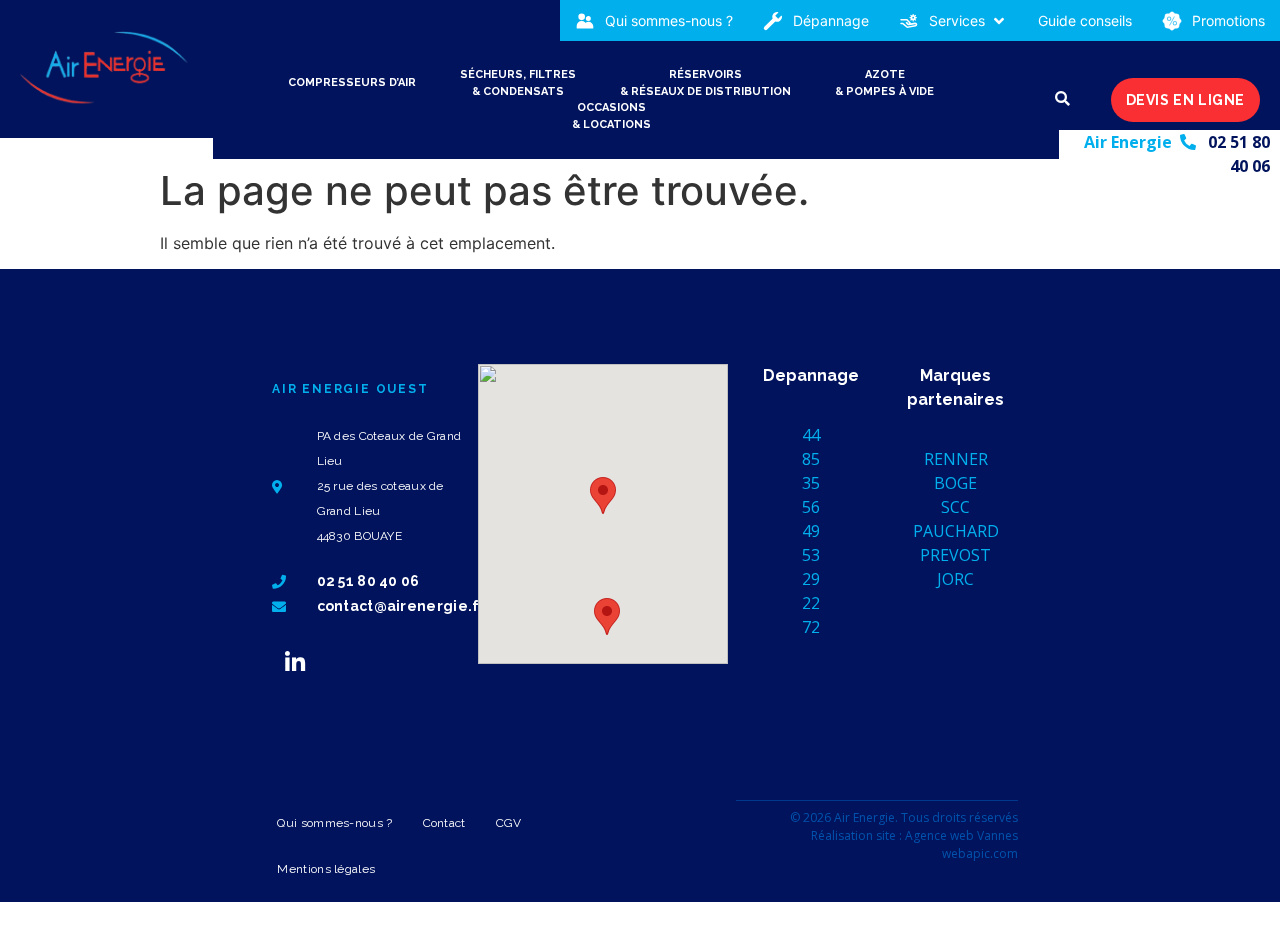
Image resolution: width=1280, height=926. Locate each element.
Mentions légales (326, 869)
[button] (953, 20)
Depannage (811, 375)
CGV (509, 823)
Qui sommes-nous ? (334, 823)
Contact (444, 823)
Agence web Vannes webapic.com (961, 844)
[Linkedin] (295, 662)
